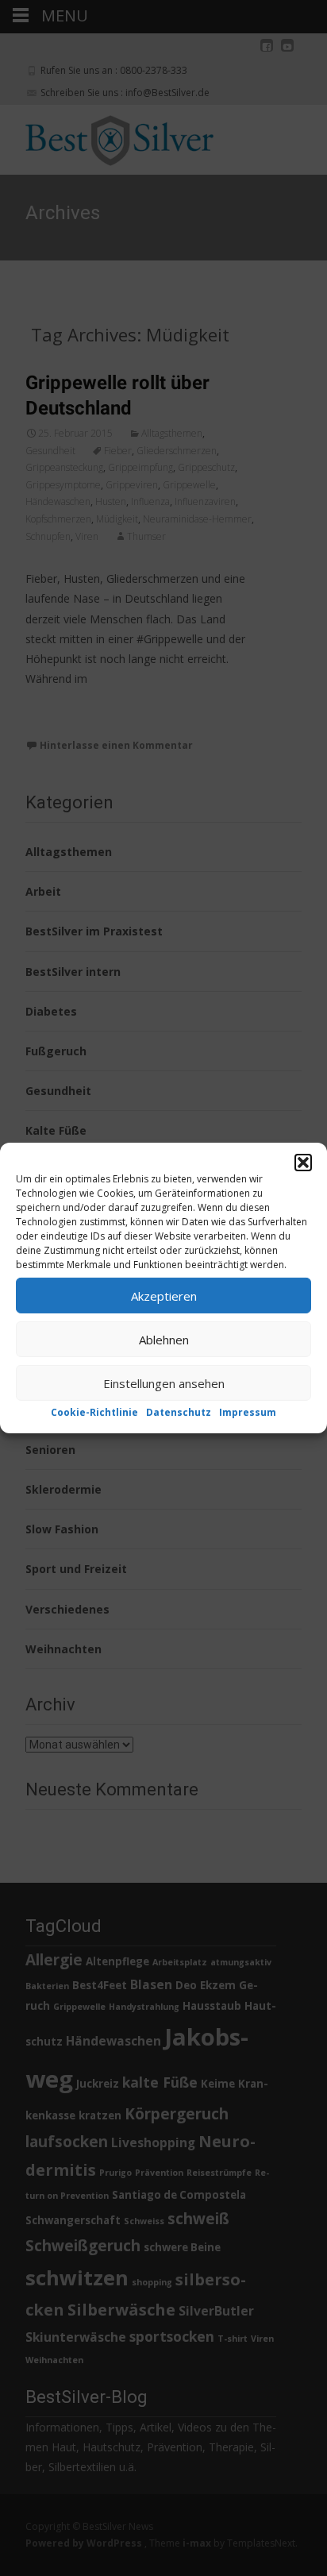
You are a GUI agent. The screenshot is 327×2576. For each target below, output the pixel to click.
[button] (303, 1163)
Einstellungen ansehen (164, 1382)
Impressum (248, 1412)
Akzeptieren (164, 1295)
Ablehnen (164, 1339)
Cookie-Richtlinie (94, 1412)
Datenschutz (179, 1412)
